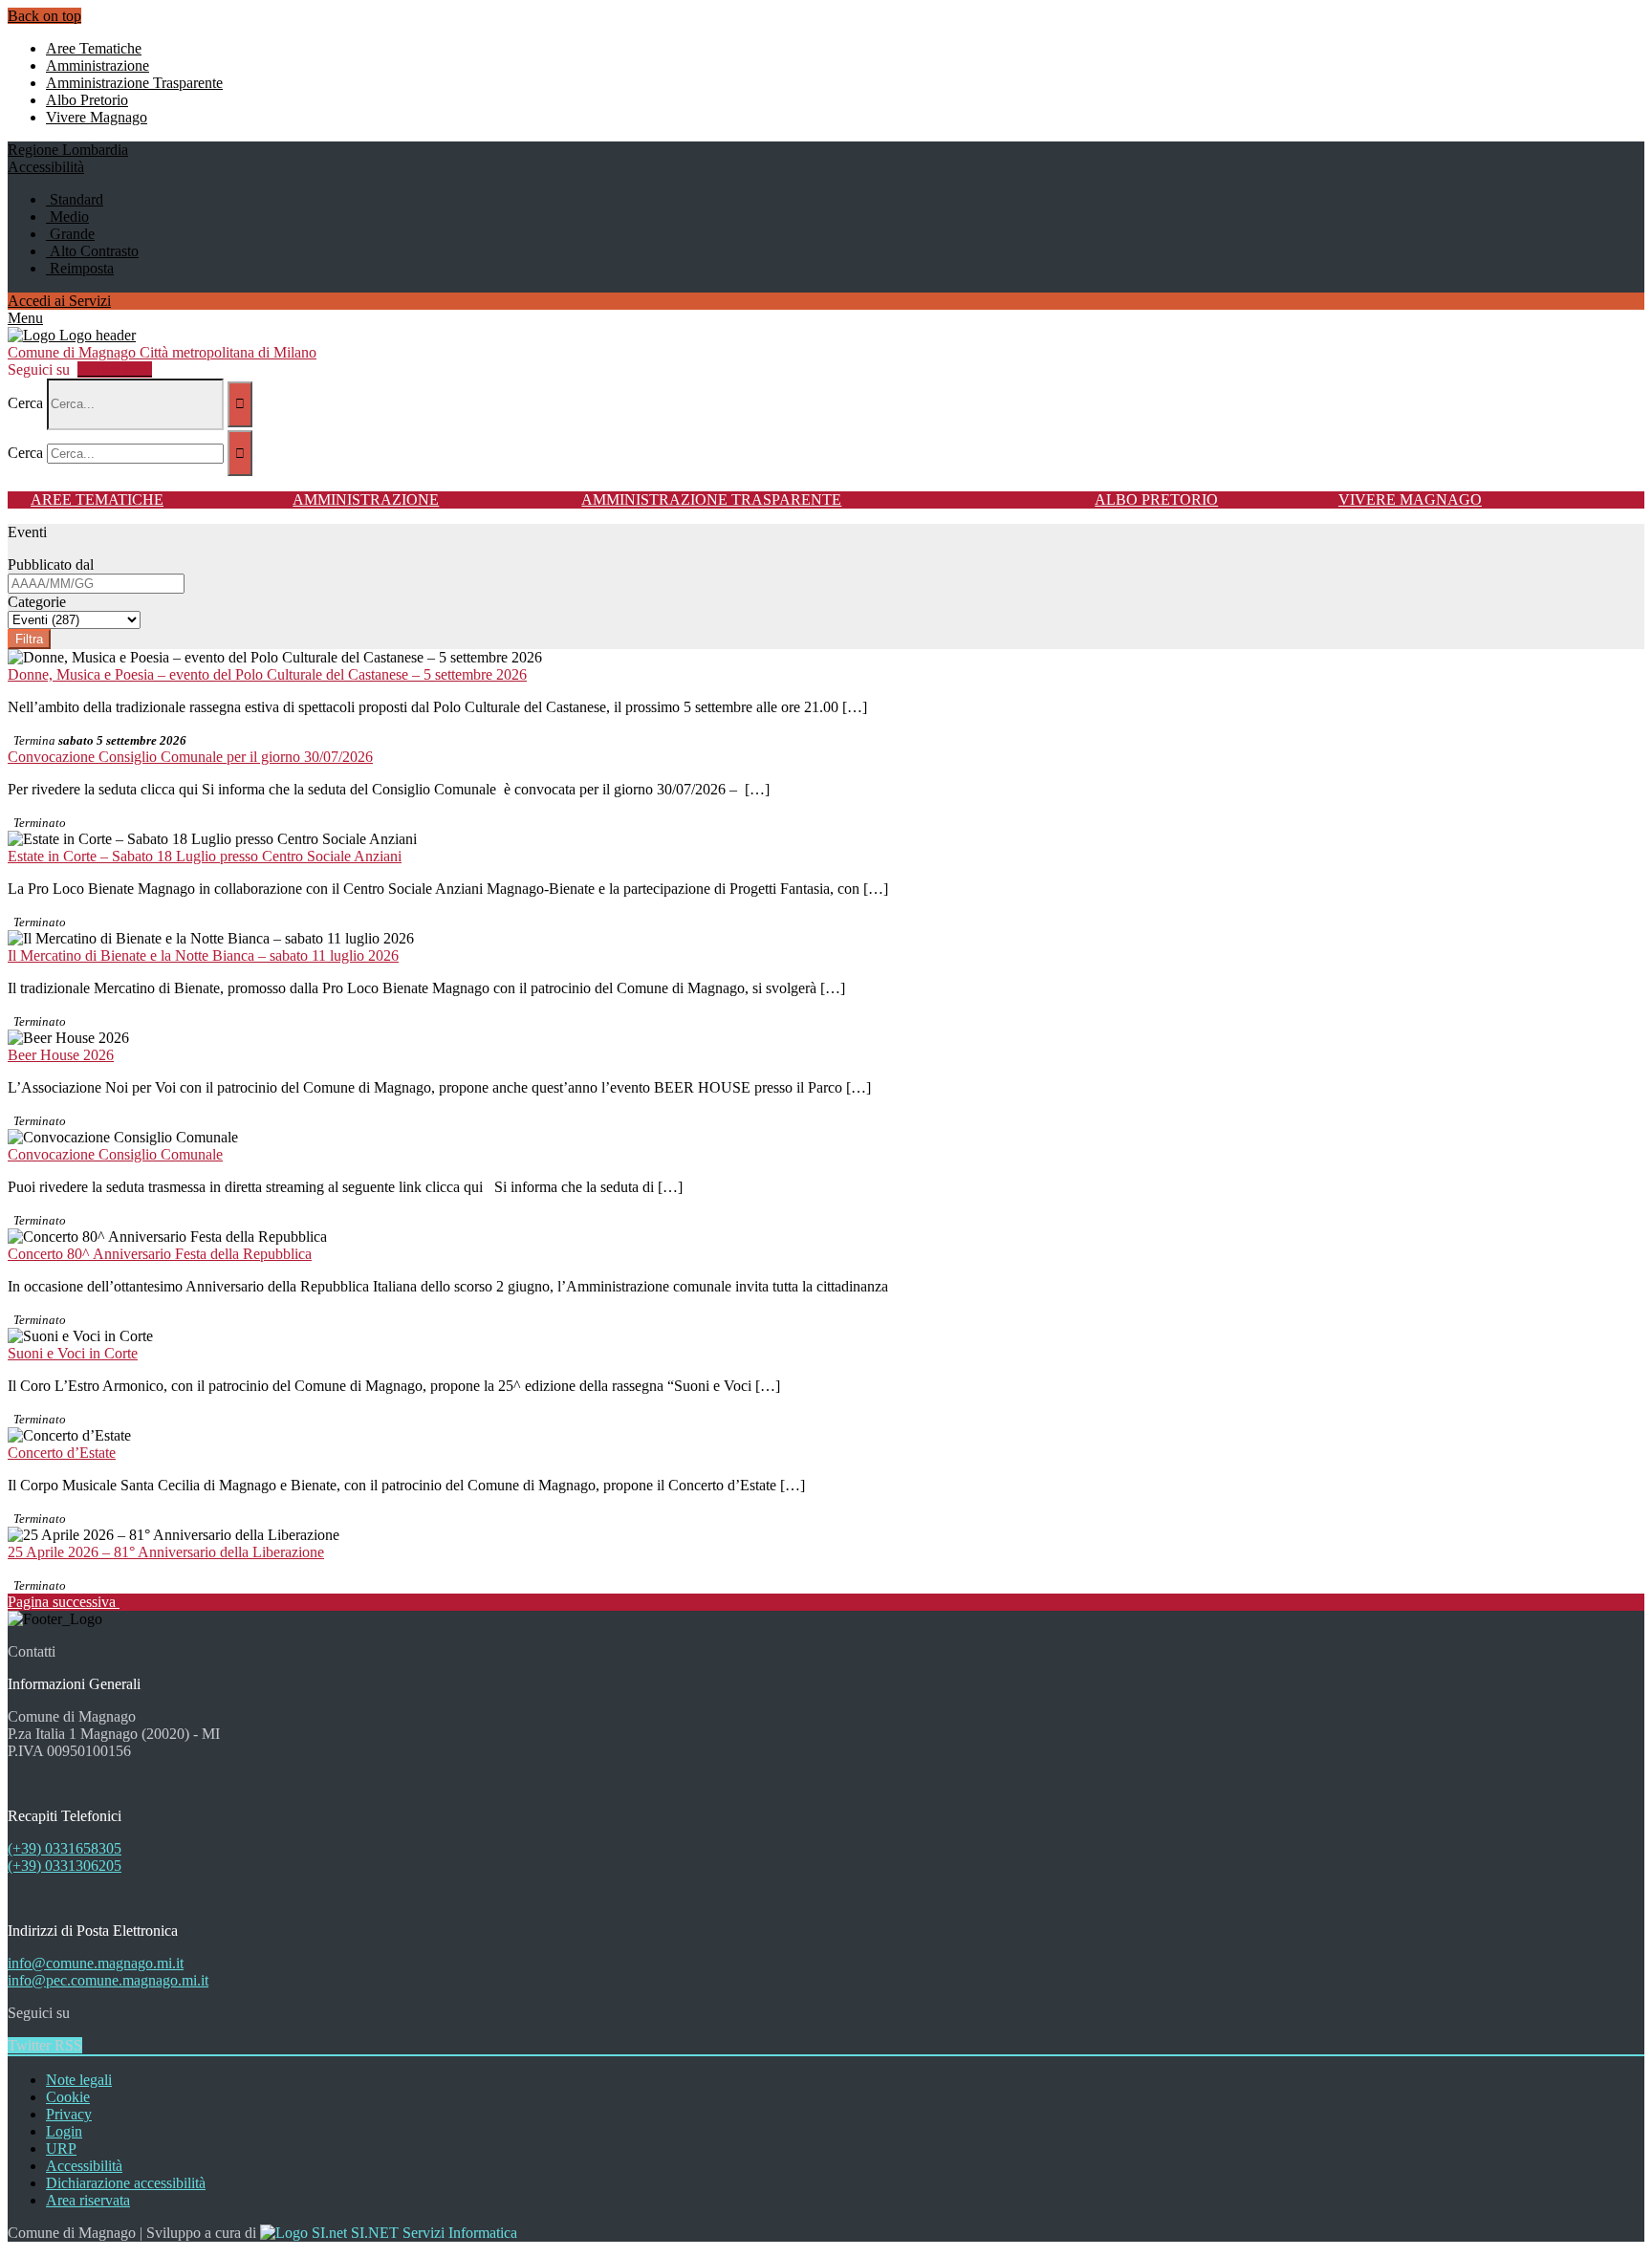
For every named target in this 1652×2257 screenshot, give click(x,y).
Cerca (25, 403)
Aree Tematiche (97, 499)
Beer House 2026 (61, 1055)
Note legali (79, 2080)
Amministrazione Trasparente (711, 499)
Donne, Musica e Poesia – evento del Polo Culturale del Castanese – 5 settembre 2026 (267, 674)
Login (64, 2131)
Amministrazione (366, 499)
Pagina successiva (64, 1602)
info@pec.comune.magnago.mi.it (108, 1980)
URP (61, 2148)
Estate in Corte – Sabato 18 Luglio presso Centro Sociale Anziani (205, 856)
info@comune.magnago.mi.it (96, 1963)
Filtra (29, 639)
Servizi (59, 301)
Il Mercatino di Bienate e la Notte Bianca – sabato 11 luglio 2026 (203, 955)
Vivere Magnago (1410, 499)
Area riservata (88, 2200)
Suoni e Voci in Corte (73, 1353)
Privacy (69, 2114)
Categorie (37, 602)
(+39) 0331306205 (65, 1866)
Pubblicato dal (51, 564)
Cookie (68, 2097)
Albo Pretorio (1156, 499)
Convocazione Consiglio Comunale (115, 1154)
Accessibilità (84, 2166)
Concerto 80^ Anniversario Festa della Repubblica (160, 1254)
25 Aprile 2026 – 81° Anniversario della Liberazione (166, 1552)
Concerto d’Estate (62, 1453)
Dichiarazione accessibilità (126, 2183)
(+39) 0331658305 (65, 1848)
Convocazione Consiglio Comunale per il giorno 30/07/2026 (190, 757)
